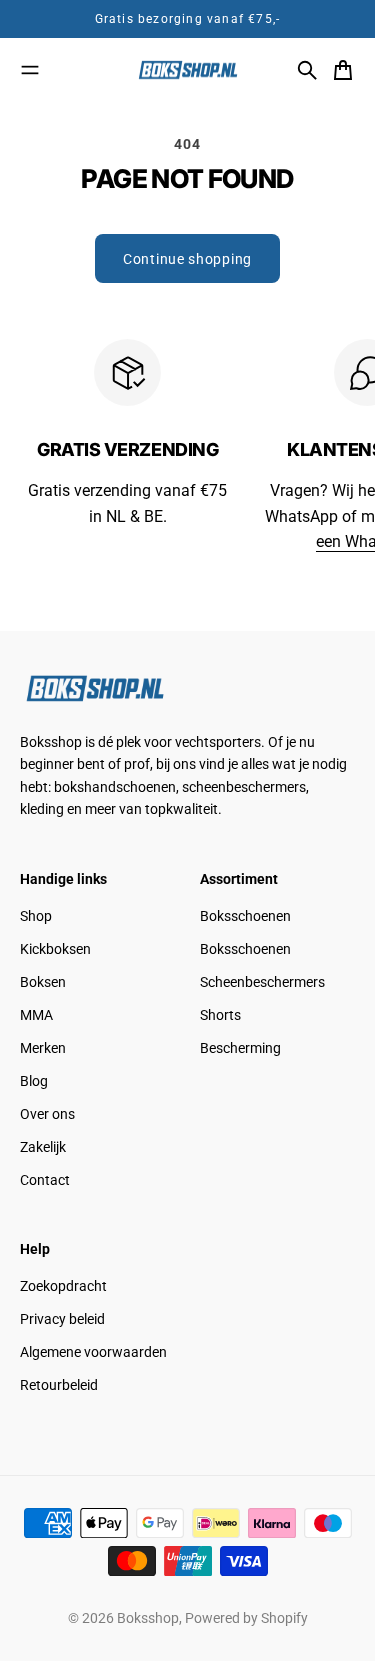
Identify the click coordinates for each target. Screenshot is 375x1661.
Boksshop (148, 1618)
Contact (45, 1180)
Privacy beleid (62, 1319)
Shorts (220, 1015)
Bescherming (240, 1048)
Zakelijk (43, 1147)
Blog (34, 1081)
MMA (36, 1015)
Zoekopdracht (63, 1286)
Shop (36, 916)
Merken (43, 1048)
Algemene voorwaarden (93, 1352)
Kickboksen (55, 949)
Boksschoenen (245, 916)
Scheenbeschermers (262, 982)
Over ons (47, 1114)
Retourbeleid (59, 1385)
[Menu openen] (30, 70)
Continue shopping (187, 259)
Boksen (43, 982)
